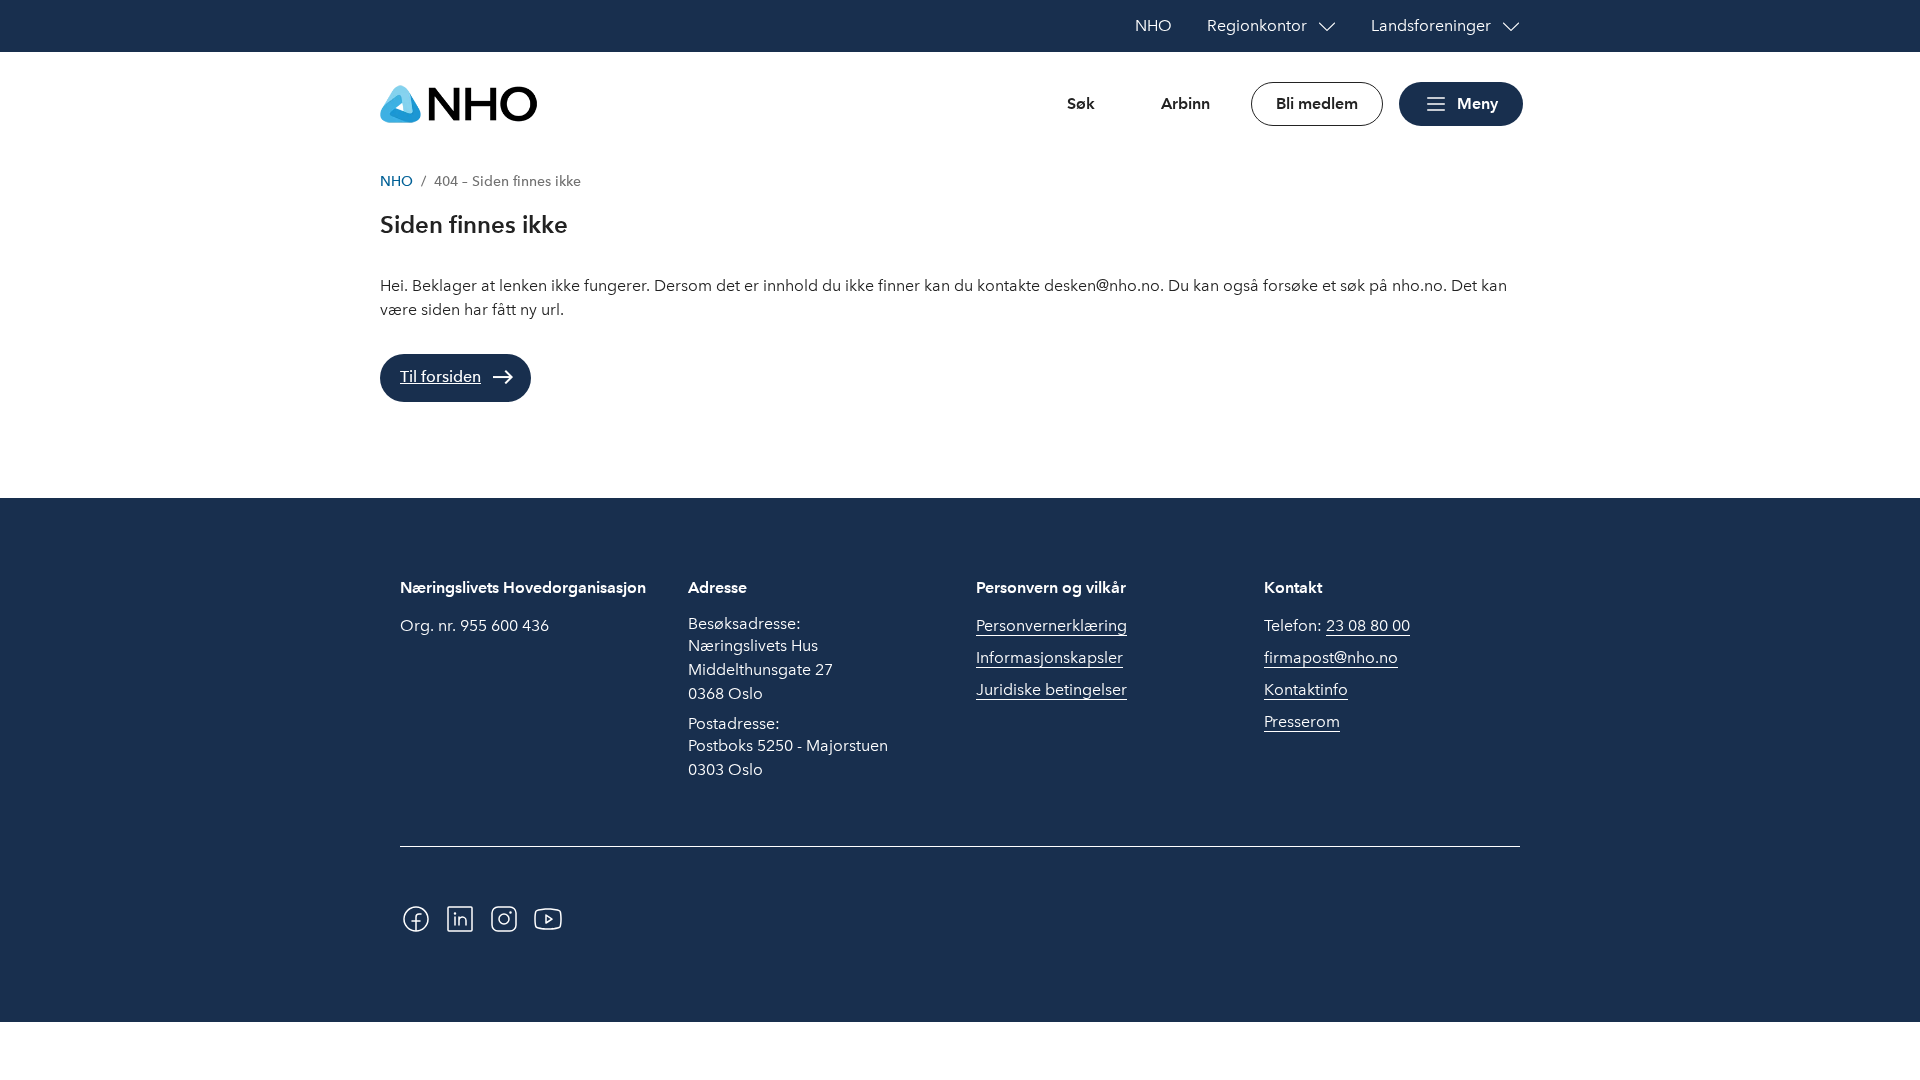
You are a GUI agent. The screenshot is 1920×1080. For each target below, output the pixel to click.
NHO (396, 181)
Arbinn (1185, 103)
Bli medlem (1317, 103)
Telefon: (1337, 625)
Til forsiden (440, 376)
